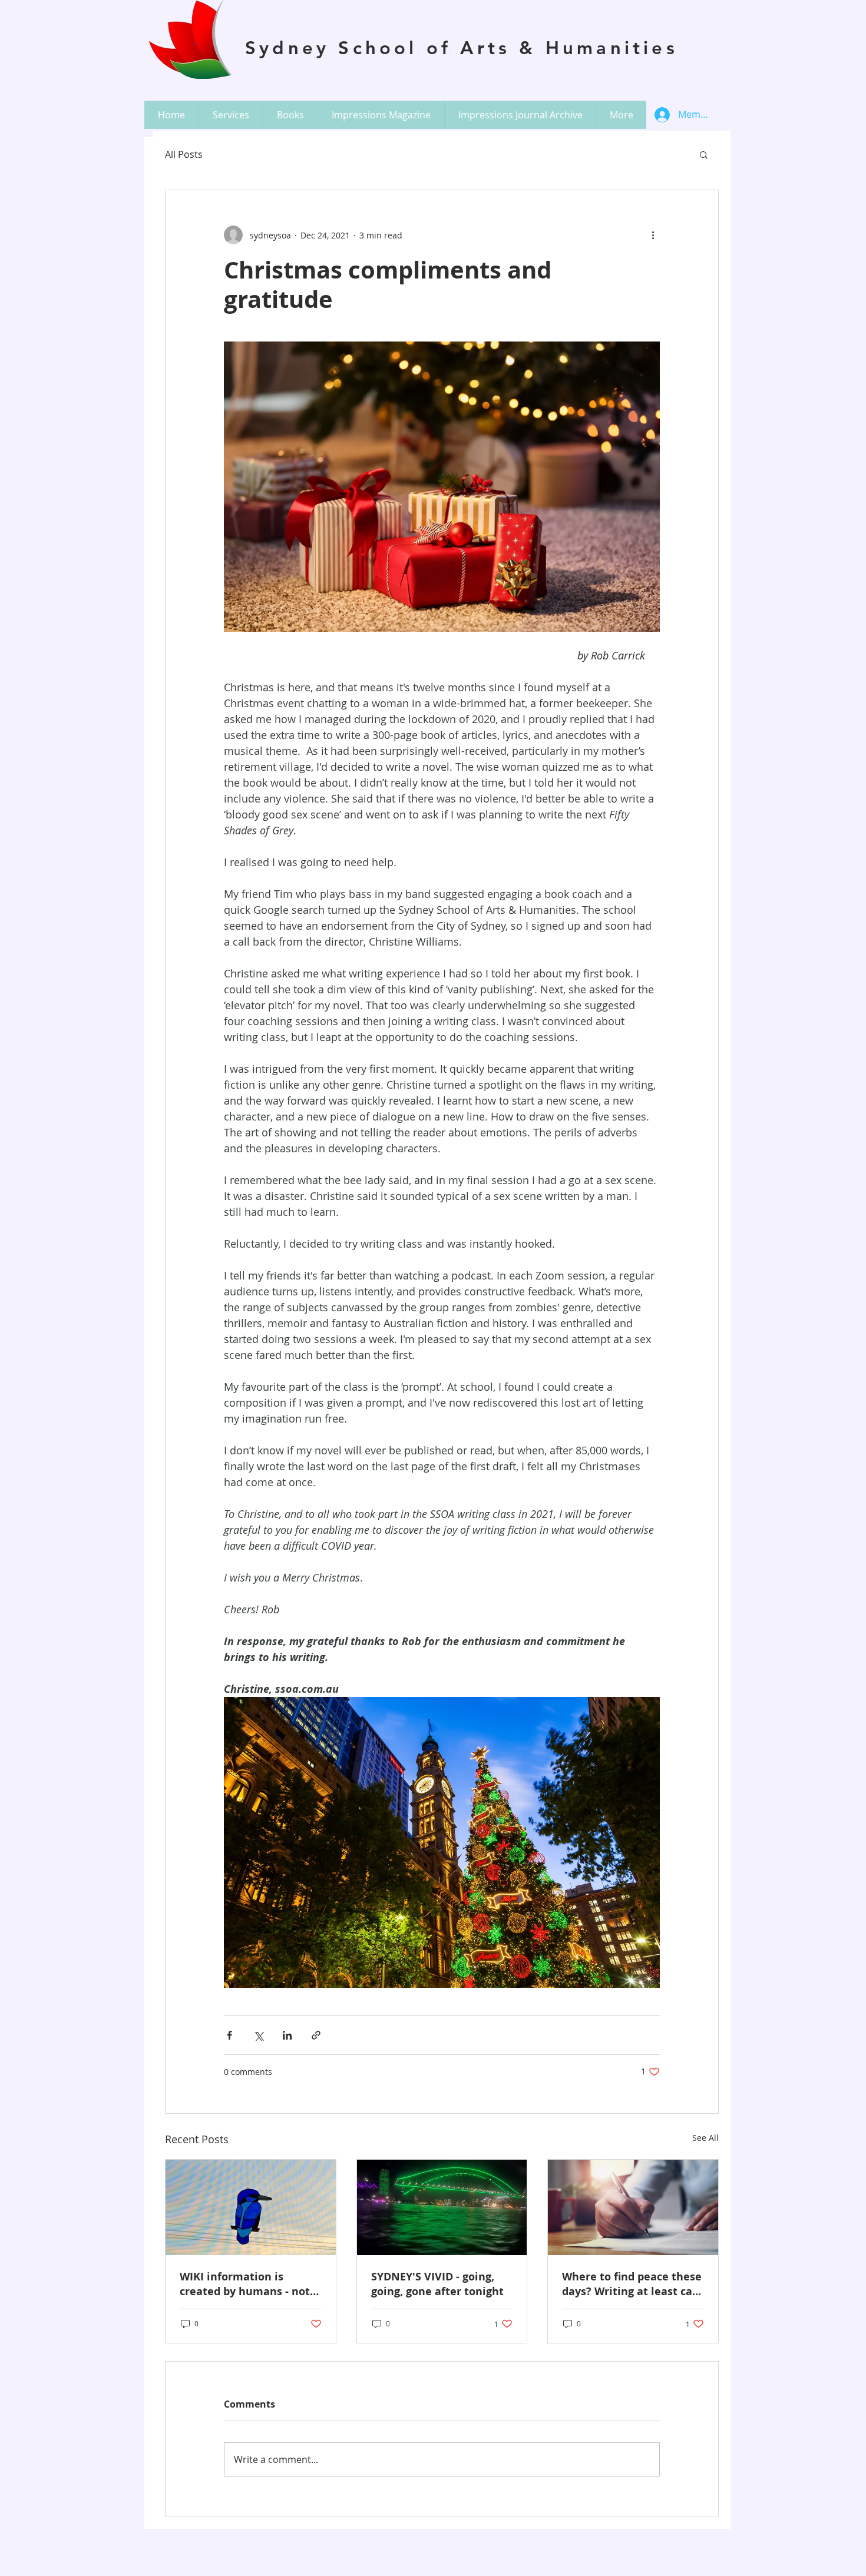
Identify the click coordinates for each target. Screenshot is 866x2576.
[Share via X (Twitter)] (258, 2035)
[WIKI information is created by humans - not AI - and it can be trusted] (251, 2207)
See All (705, 2138)
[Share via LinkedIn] (287, 2035)
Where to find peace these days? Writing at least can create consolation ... (632, 2284)
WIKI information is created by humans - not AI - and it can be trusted (245, 2284)
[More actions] (653, 235)
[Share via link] (316, 2035)
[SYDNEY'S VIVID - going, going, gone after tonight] (442, 2207)
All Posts (184, 154)
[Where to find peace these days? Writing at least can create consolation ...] (633, 2207)
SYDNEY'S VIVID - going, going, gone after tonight (437, 2284)
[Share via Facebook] (229, 2035)
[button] (231, 115)
